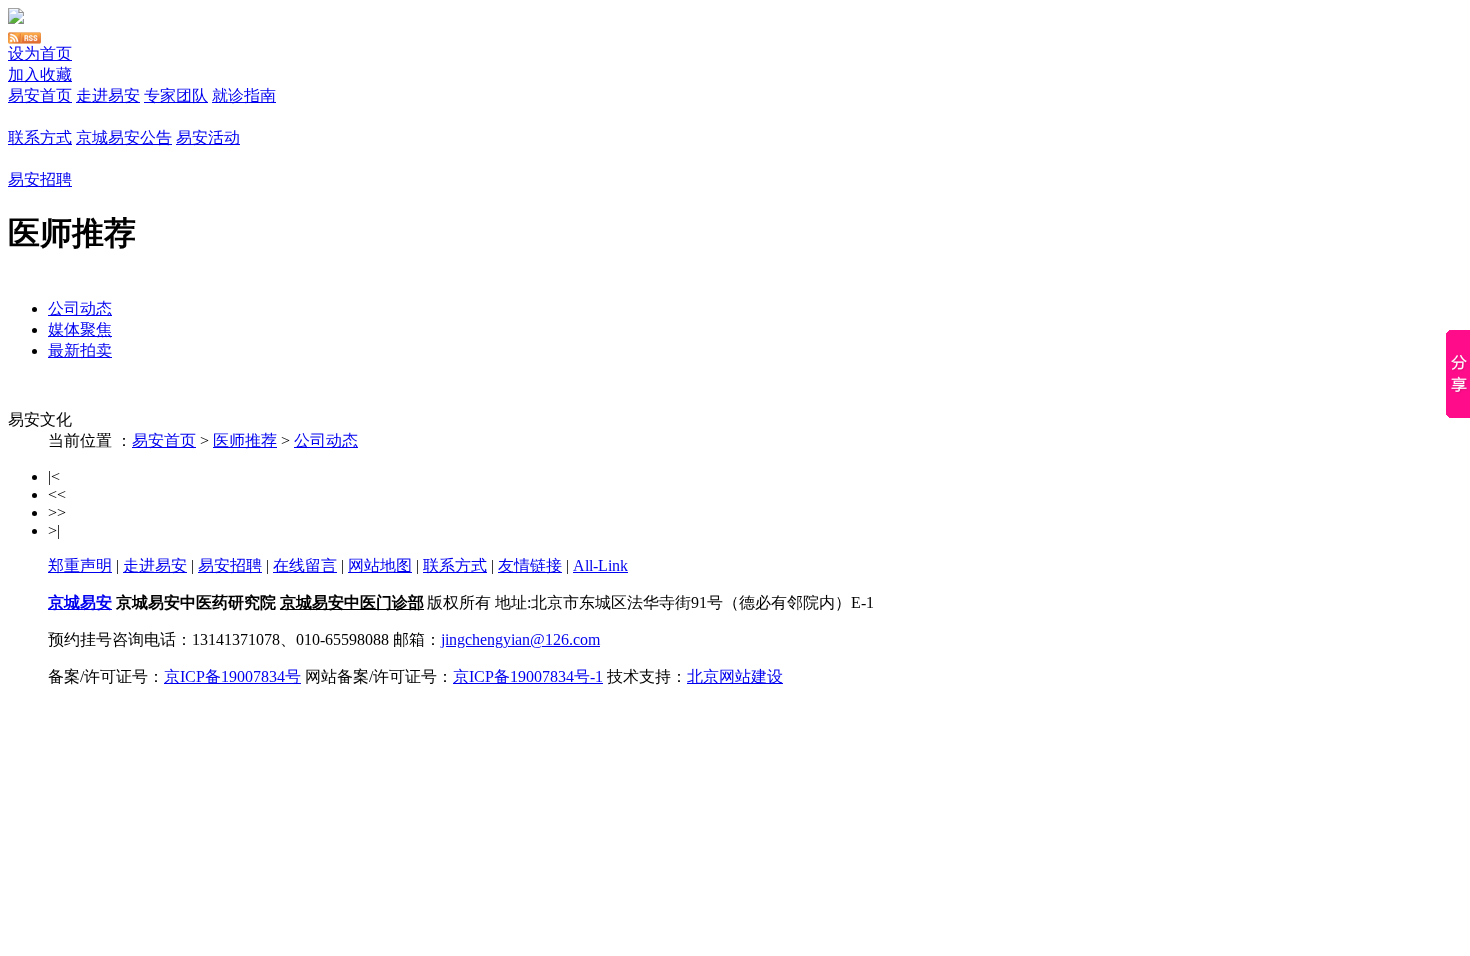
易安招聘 (40, 179)
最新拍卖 (80, 350)
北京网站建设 (735, 676)
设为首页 (40, 53)
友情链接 (530, 565)
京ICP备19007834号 (232, 676)
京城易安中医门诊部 (352, 602)
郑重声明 (80, 565)
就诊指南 (244, 95)
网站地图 (380, 565)
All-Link (600, 565)
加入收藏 (40, 74)
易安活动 (208, 137)
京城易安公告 (124, 137)
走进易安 (108, 95)
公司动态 (80, 308)
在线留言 (305, 565)
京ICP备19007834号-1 (528, 676)
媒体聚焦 (80, 329)
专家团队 (176, 95)
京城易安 (80, 602)
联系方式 (40, 137)
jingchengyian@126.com (520, 639)
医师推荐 (245, 440)
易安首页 (40, 95)
